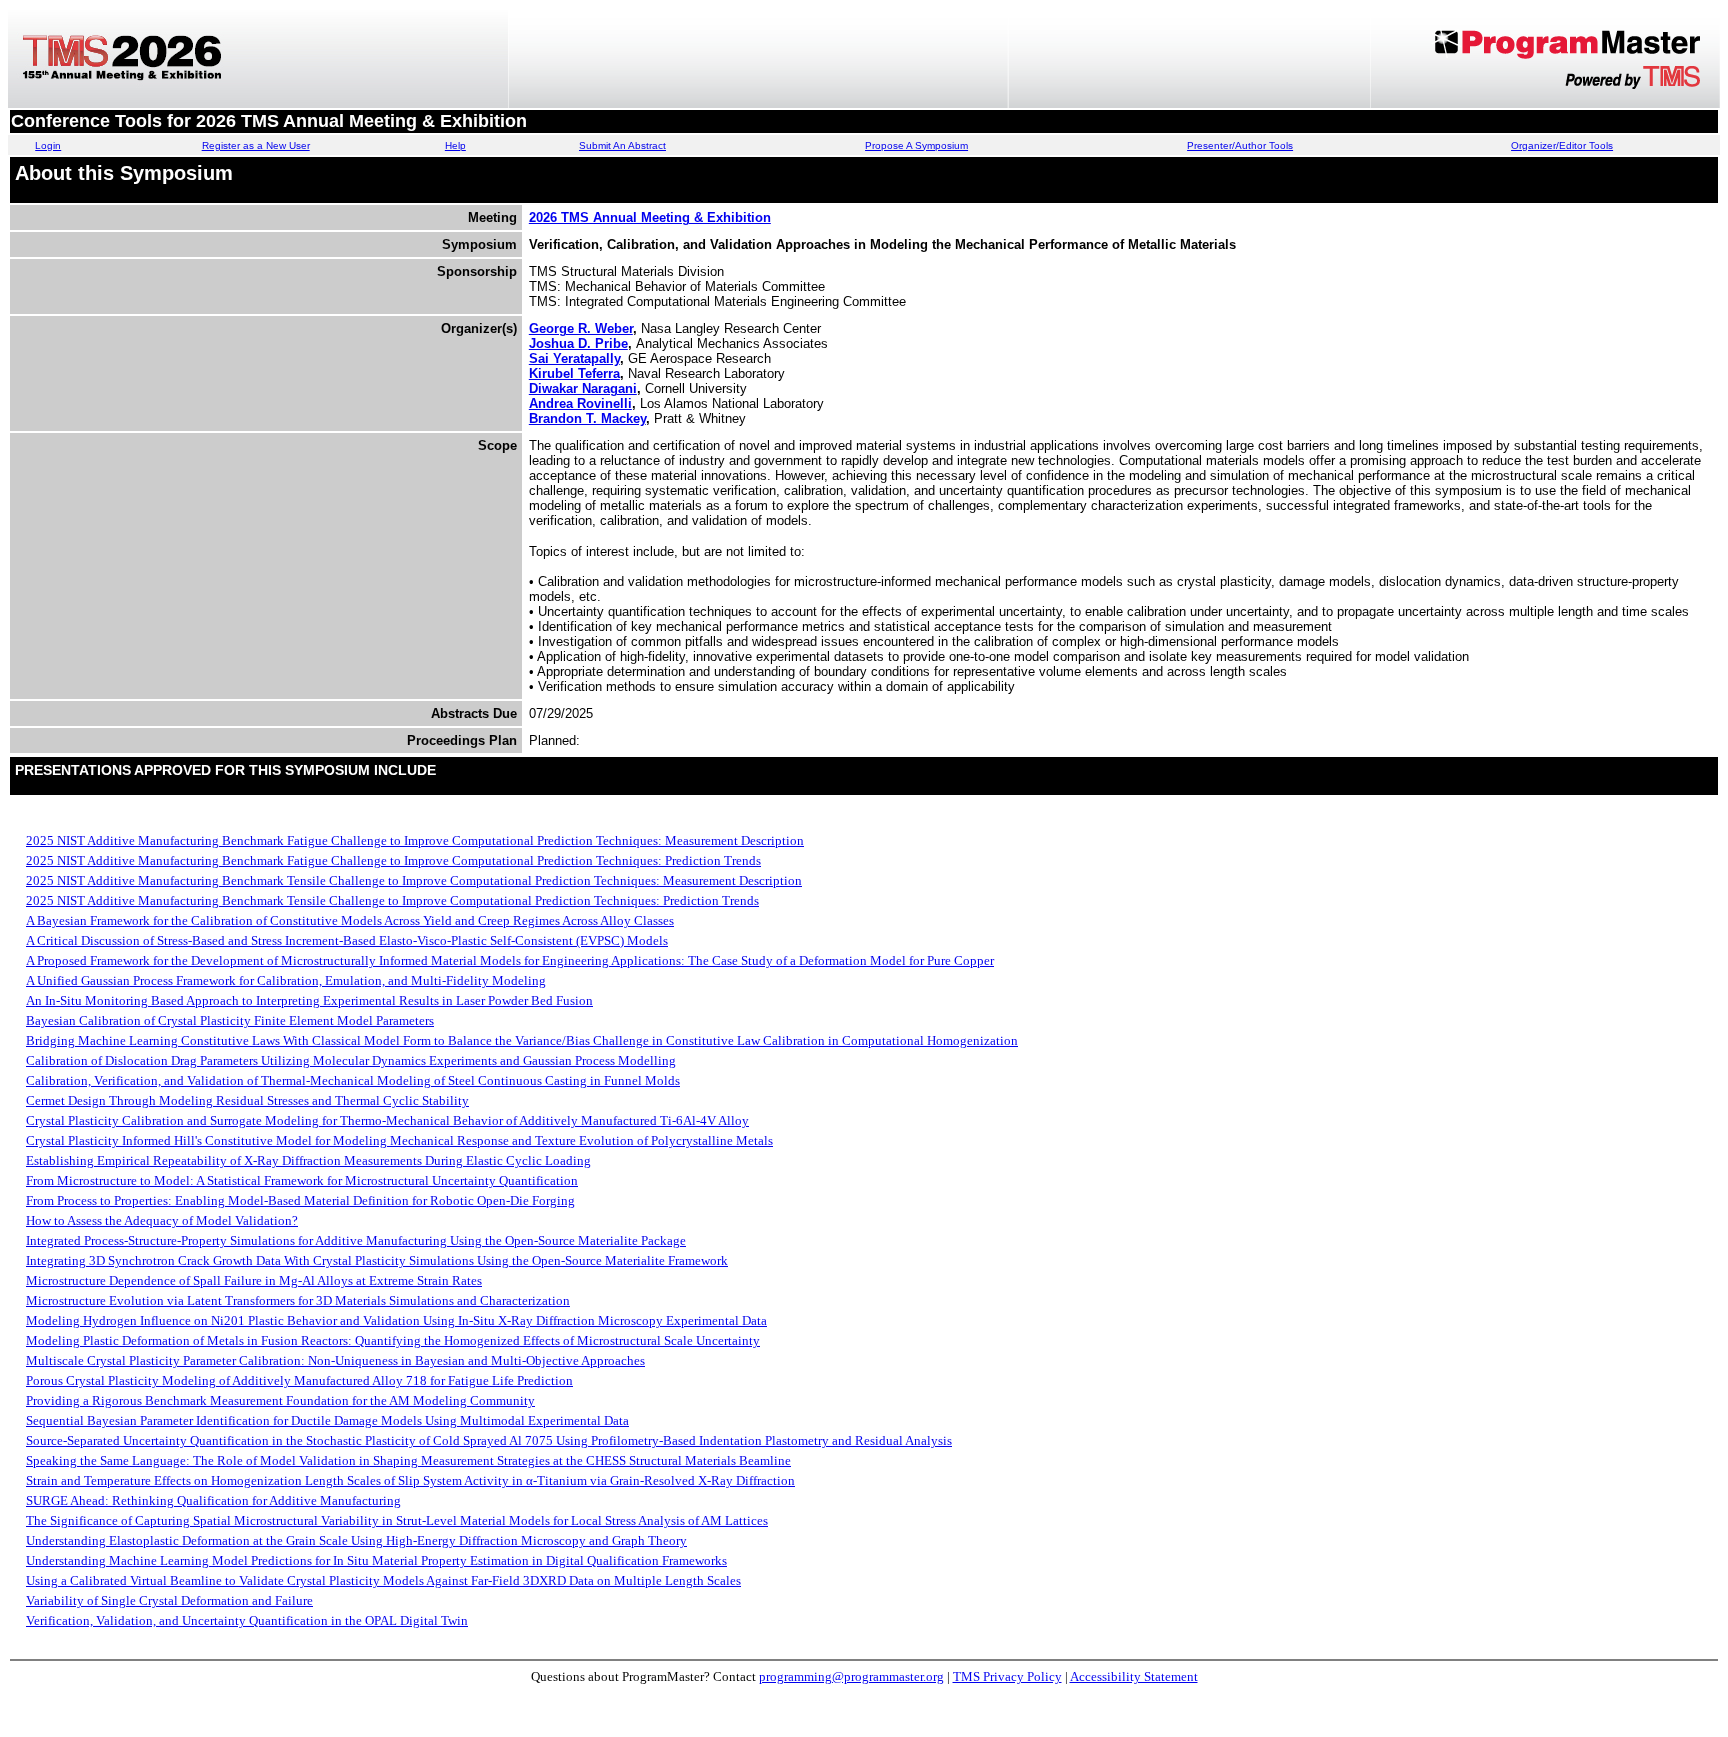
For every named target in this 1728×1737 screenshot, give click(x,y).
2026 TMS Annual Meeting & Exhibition (650, 217)
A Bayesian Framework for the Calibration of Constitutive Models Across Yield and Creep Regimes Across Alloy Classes (350, 920)
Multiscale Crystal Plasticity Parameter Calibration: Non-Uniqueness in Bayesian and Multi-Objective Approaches (335, 1360)
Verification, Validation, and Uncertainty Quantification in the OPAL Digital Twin (247, 1620)
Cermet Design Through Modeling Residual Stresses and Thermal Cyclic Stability (247, 1100)
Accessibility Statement (1134, 1676)
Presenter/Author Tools (1240, 145)
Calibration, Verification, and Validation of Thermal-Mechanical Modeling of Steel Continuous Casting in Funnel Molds (353, 1080)
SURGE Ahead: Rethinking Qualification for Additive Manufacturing (213, 1500)
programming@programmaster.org (851, 1676)
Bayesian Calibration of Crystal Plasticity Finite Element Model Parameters (230, 1020)
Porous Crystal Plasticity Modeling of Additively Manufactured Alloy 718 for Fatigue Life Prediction (299, 1380)
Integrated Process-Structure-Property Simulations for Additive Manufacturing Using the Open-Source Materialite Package (356, 1240)
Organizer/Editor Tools (1562, 145)
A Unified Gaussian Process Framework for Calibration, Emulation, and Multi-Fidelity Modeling (286, 980)
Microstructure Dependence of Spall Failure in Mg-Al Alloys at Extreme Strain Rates (254, 1280)
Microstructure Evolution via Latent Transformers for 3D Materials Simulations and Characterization (298, 1300)
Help (455, 145)
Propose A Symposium (916, 145)
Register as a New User (256, 145)
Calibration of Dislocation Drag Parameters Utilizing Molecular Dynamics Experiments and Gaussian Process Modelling (351, 1060)
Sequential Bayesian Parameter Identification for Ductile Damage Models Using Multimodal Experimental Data (327, 1420)
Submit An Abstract (622, 145)
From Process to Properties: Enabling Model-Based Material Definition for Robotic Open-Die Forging (300, 1200)
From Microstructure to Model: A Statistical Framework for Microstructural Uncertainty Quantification (302, 1180)
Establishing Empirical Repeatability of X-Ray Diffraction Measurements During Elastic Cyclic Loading (308, 1160)
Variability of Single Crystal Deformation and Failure (169, 1600)
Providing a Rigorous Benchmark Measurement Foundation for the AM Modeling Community (280, 1400)
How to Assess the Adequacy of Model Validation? (162, 1220)
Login (48, 145)
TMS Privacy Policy (1007, 1676)
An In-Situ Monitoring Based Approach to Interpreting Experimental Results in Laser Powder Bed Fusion (309, 1000)
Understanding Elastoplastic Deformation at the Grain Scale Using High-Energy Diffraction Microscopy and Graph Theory (356, 1540)
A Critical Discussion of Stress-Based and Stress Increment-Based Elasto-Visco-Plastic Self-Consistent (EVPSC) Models (347, 940)
